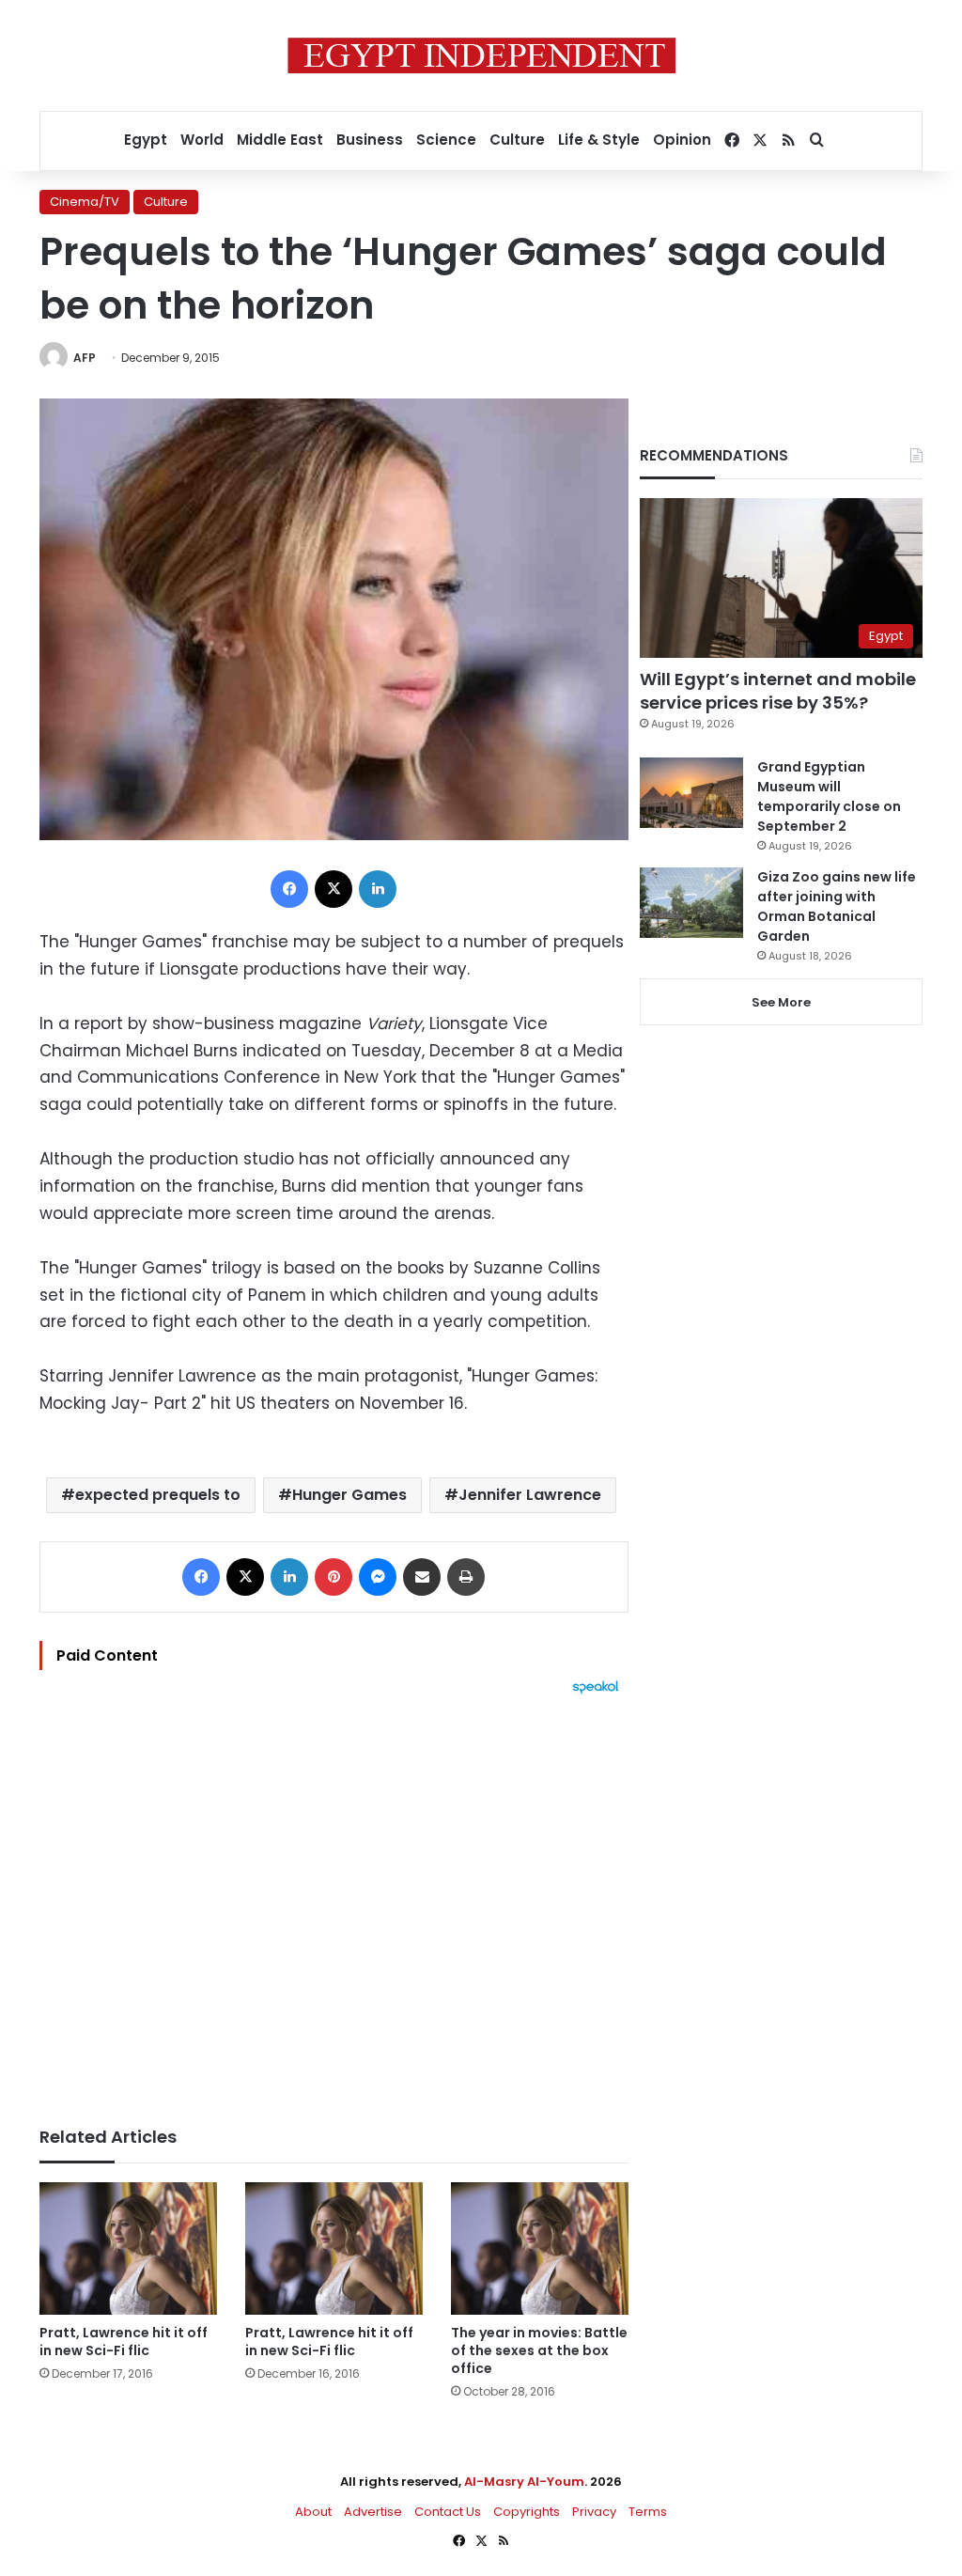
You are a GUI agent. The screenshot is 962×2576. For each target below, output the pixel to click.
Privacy (594, 2512)
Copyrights (527, 2512)
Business (370, 140)
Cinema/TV (85, 202)
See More (781, 1002)
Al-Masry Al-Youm (524, 2482)
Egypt (146, 140)
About (313, 2512)
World (202, 140)
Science (446, 140)
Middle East (280, 140)
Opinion (682, 140)
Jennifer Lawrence (530, 1495)
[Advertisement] (334, 1901)
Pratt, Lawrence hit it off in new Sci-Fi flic (124, 2342)
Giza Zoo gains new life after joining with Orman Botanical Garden (837, 906)
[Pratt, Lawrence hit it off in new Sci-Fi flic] (128, 2249)
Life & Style (599, 140)
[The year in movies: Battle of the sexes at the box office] (540, 2249)
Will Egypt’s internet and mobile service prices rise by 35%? (778, 691)
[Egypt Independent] (481, 55)
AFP (85, 358)
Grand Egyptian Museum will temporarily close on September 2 (829, 796)
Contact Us (448, 2512)
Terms (648, 2512)
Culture (517, 140)
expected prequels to (158, 1495)
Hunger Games (349, 1495)
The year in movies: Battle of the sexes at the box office (539, 2350)
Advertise (373, 2512)
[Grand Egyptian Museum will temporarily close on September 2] (691, 793)
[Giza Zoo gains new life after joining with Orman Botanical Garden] (691, 903)
